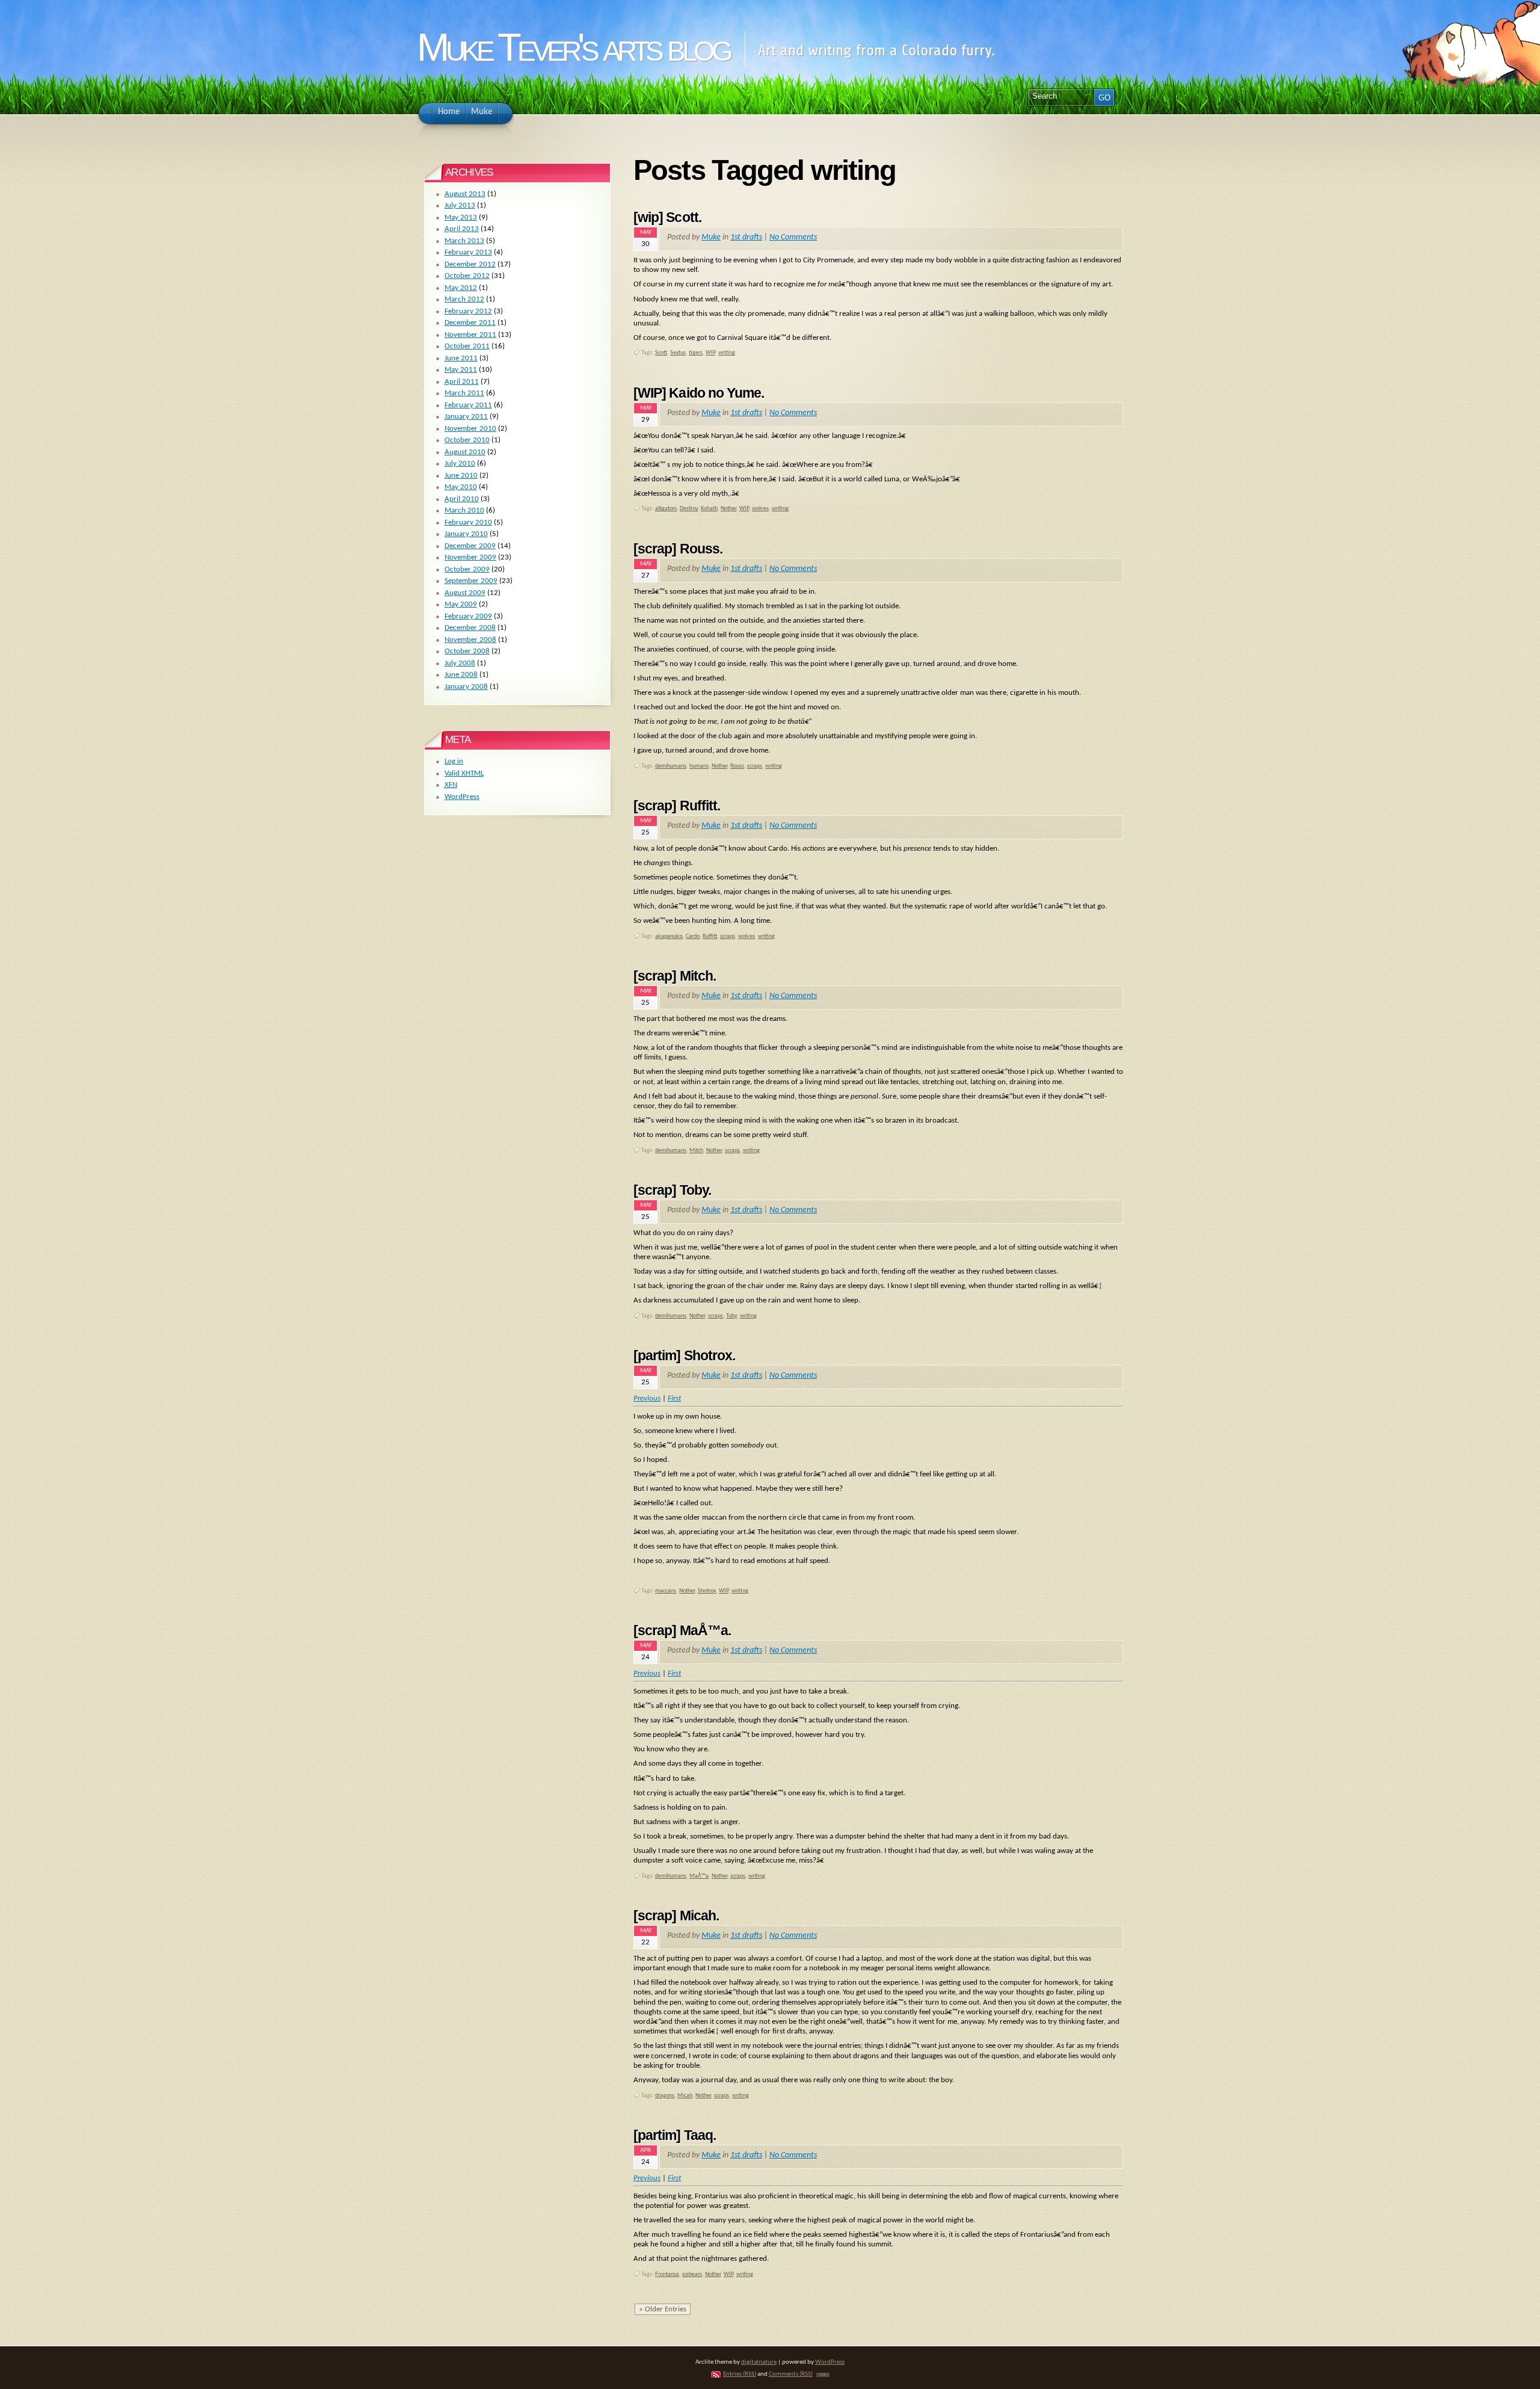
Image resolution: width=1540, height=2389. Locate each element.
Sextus (678, 353)
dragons (665, 2096)
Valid (464, 773)
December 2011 (470, 323)
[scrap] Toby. (672, 1190)
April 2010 (462, 499)
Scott (661, 353)
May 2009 (461, 604)
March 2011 (464, 393)
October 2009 (467, 569)
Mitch (696, 1151)
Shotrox (707, 1591)
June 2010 (461, 476)
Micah (685, 2096)
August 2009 (465, 593)
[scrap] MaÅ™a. (682, 1630)
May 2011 (461, 370)
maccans (666, 1591)
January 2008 (466, 687)
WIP (710, 353)
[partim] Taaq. (675, 2135)
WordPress (462, 797)
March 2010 (464, 510)
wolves (760, 509)
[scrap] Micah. (676, 1916)
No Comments (793, 237)
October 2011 (467, 346)
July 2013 (460, 205)
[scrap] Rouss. (678, 549)
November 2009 (470, 557)
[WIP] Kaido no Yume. (699, 393)
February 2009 (468, 616)
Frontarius (667, 2274)
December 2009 (470, 546)
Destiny (689, 509)
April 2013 (462, 229)
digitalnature (759, 2362)
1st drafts (746, 237)
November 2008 (470, 640)
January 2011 (466, 417)
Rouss (737, 766)
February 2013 (468, 252)
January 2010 (466, 534)
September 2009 (471, 581)
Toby (731, 1316)
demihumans (671, 766)
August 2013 (465, 194)
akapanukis (669, 936)
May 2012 (461, 288)
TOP (823, 2375)
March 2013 (464, 241)
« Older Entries (663, 2309)
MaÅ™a (699, 1876)
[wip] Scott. (667, 217)
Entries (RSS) (740, 2374)
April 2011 (462, 382)
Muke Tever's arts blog (573, 47)
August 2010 (465, 452)
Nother (728, 509)
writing (727, 353)
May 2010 (461, 487)
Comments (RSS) (791, 2374)
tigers (696, 353)
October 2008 (467, 651)
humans (699, 766)
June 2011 (461, 358)
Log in (454, 761)
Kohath (709, 509)
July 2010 (460, 464)
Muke (711, 237)
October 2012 (467, 276)
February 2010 (468, 522)
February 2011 (468, 405)
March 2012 (464, 299)
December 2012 (470, 264)
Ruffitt (710, 936)
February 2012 (468, 311)
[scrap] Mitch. (675, 976)
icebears (692, 2274)
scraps (755, 766)
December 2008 (470, 628)
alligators (666, 509)
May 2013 (461, 217)
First (674, 1398)
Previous (647, 1398)
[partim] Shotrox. (684, 1355)
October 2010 (467, 440)
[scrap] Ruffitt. (677, 806)
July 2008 (460, 663)
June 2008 (461, 675)
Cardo (693, 936)
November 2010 (470, 429)
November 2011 (470, 335)
